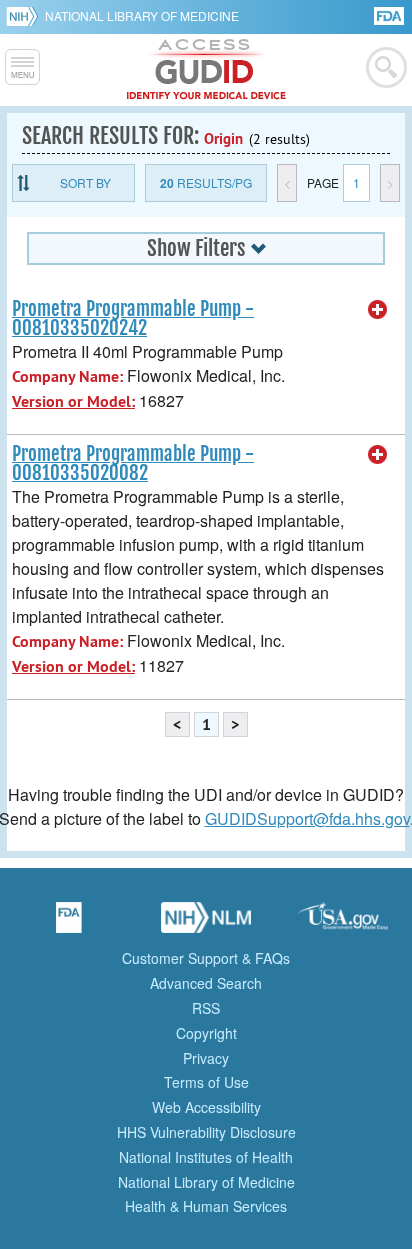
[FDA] (390, 14)
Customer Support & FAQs (206, 958)
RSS (206, 1008)
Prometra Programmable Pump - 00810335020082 (133, 463)
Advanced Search (206, 983)
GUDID (206, 70)
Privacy (206, 1058)
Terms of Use (206, 1082)
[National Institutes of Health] (25, 16)
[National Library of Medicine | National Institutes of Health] (206, 924)
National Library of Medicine (142, 15)
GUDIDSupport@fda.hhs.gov (307, 818)
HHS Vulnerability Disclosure (206, 1132)
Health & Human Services (206, 1206)
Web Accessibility (206, 1107)
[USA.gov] (343, 924)
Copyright (206, 1033)
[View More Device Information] (378, 310)
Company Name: (67, 376)
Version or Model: (73, 401)
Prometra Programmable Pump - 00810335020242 (133, 318)
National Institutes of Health (206, 1157)
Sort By (85, 182)
